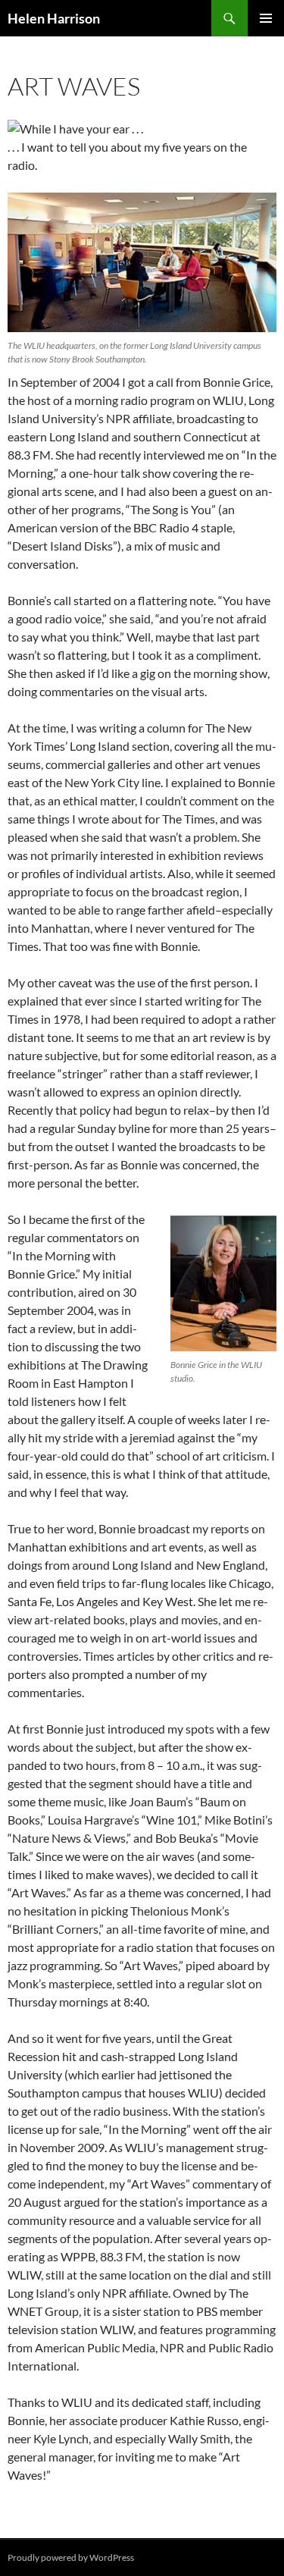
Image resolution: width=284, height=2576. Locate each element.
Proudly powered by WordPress (71, 2557)
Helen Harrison (54, 18)
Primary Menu (266, 18)
